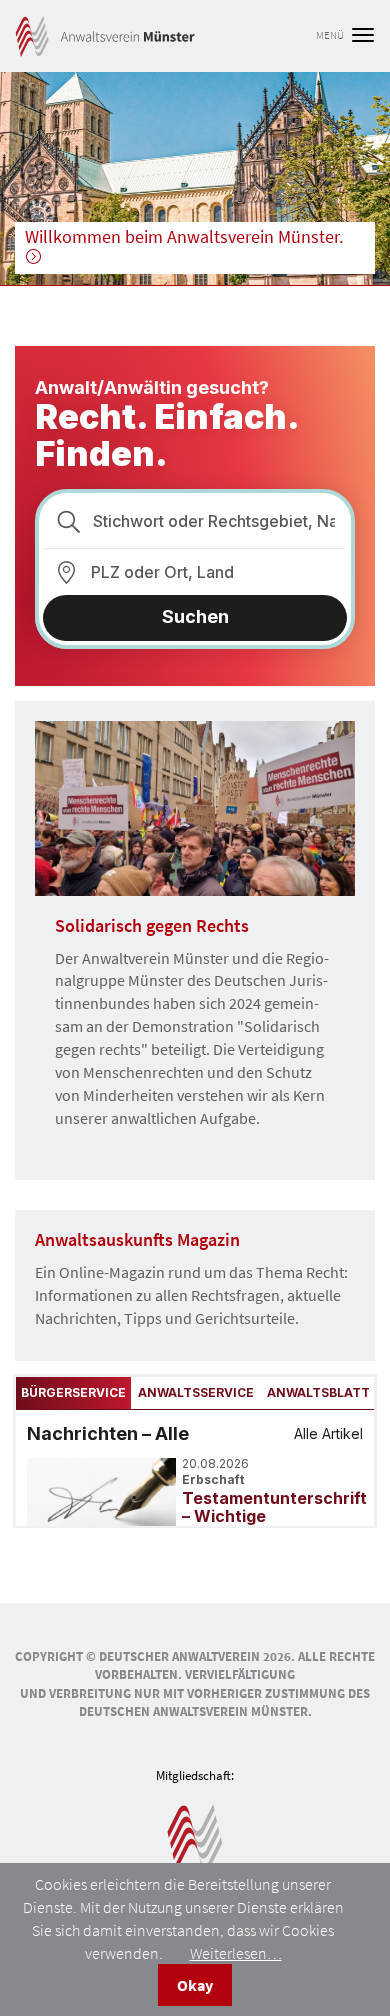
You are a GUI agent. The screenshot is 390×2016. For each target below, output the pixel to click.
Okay (195, 1985)
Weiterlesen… (236, 1953)
